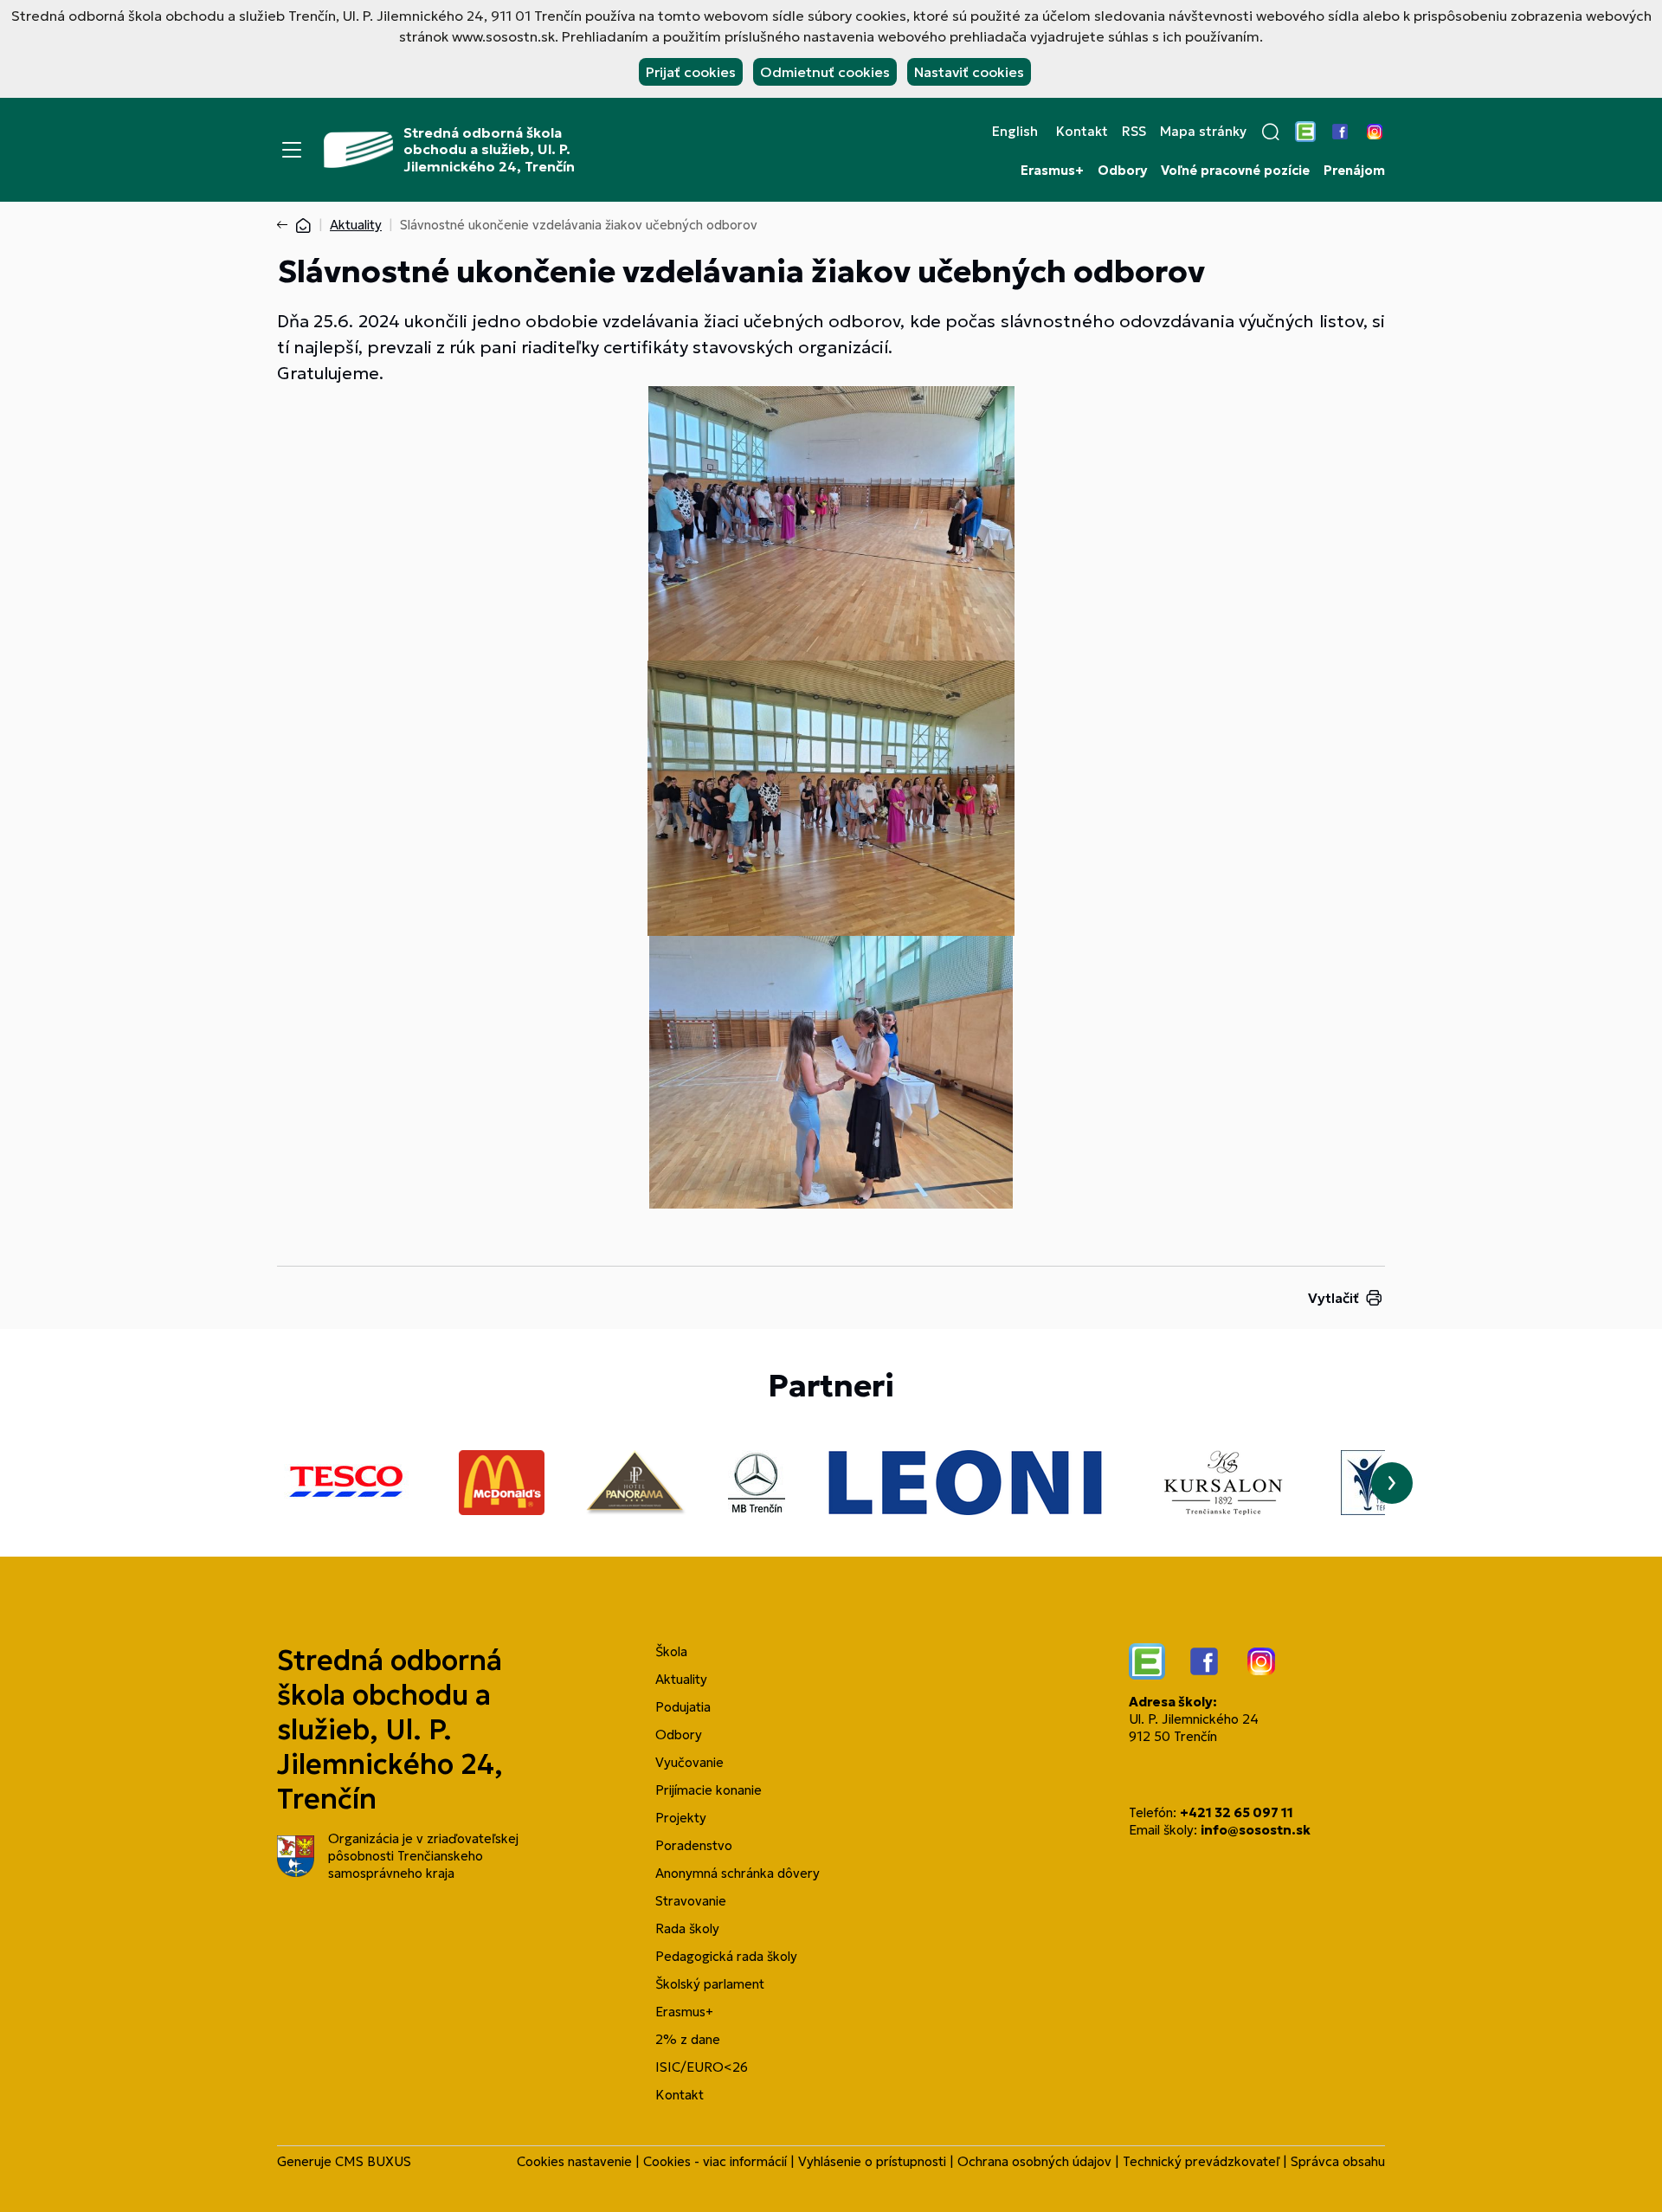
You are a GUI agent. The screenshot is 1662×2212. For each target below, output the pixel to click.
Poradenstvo (694, 1845)
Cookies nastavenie (574, 2161)
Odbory (1122, 171)
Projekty (681, 1818)
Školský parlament (710, 1984)
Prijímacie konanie (709, 1790)
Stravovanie (691, 1901)
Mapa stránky (1203, 132)
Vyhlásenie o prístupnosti (872, 2161)
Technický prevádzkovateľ (1201, 2161)
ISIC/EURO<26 (702, 2067)
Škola (671, 1651)
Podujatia (683, 1707)
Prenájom (1354, 171)
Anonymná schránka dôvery (738, 1873)
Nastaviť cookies (969, 72)
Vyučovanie (689, 1762)
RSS (1134, 132)
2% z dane (688, 2039)
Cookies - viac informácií (715, 2161)
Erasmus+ (1052, 171)
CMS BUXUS (373, 2161)
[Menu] (292, 150)
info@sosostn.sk (1256, 1830)
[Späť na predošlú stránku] (286, 225)
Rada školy (687, 1928)
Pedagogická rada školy (726, 1956)
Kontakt (1082, 132)
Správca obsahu (1338, 2161)
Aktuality (356, 225)
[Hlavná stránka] (303, 225)
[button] (1271, 132)
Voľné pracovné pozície (1235, 171)
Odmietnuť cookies (825, 72)
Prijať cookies (691, 72)
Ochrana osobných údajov (1034, 2161)
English (1015, 132)
